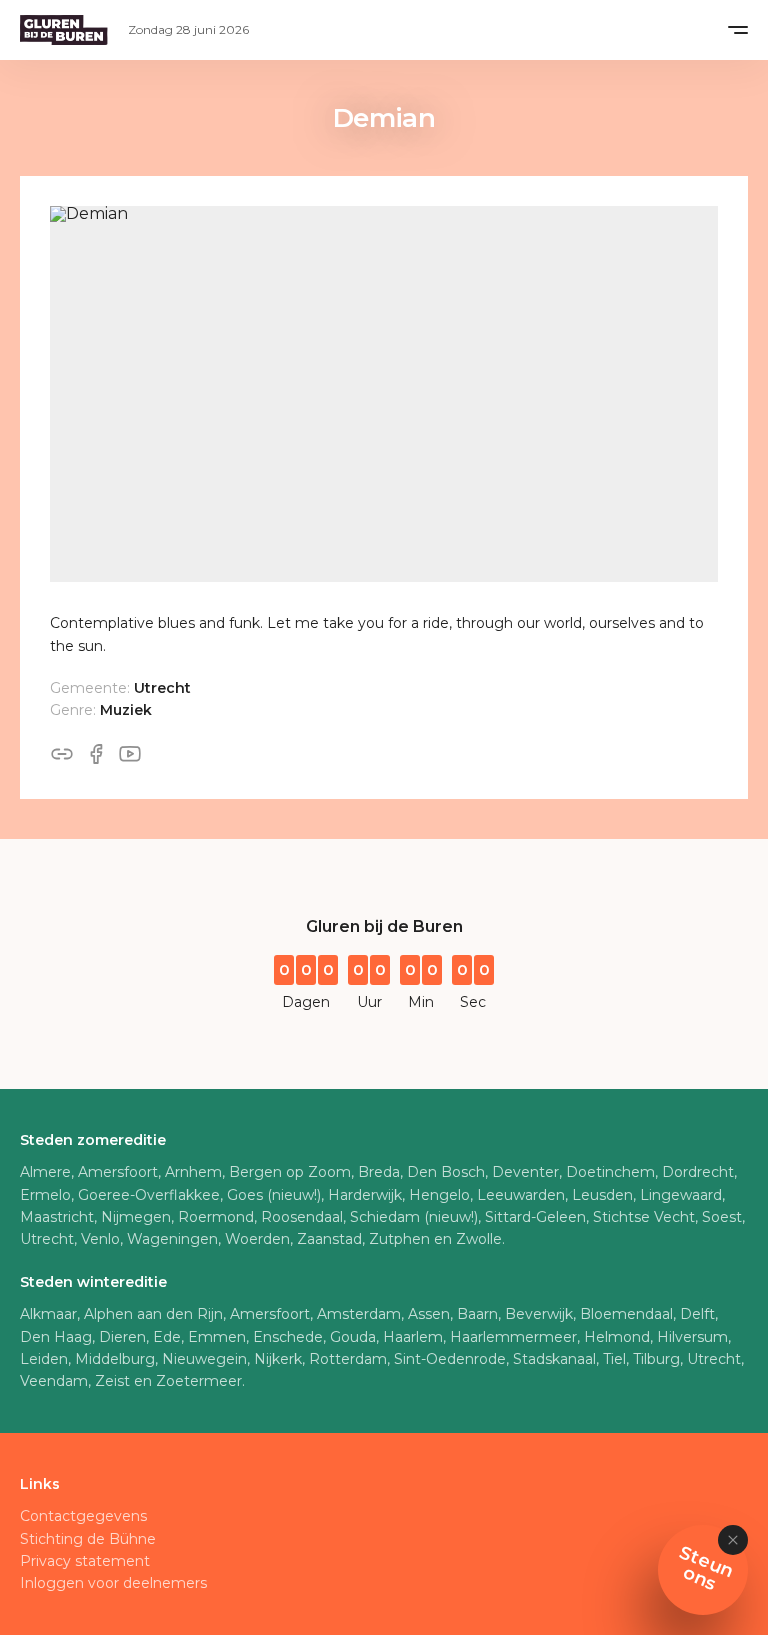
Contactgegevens (83, 1516)
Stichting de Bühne (88, 1539)
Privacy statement (85, 1561)
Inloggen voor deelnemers (113, 1583)
